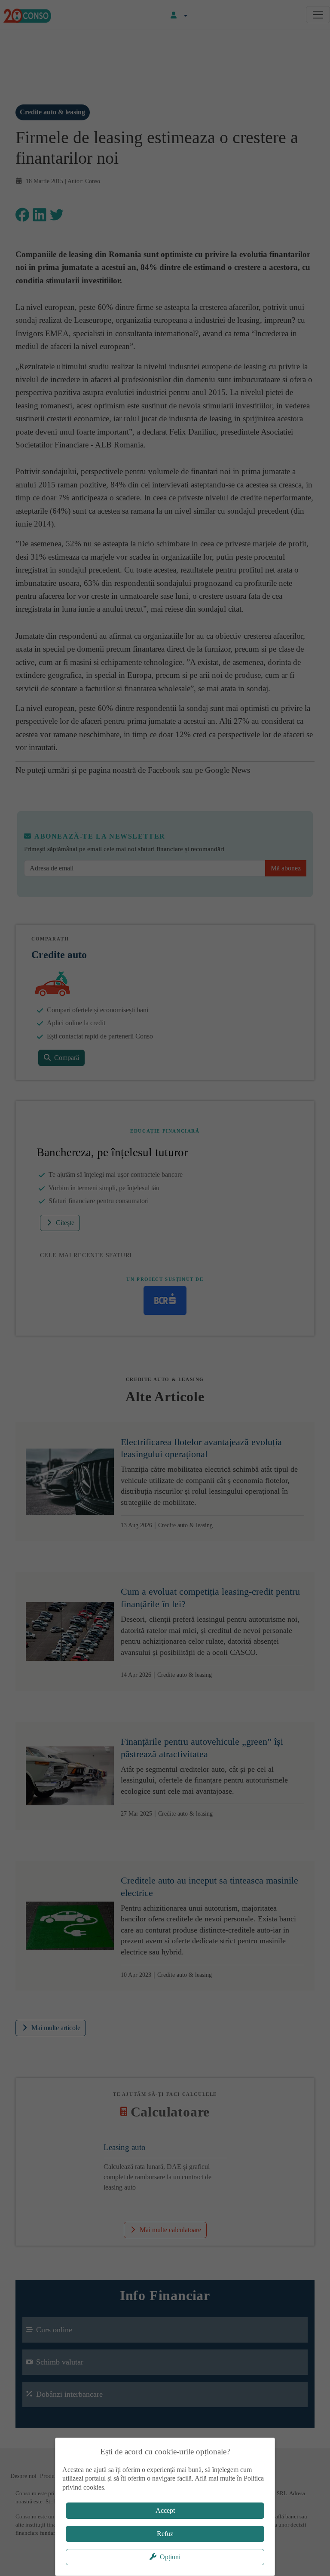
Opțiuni (170, 2557)
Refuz (165, 2534)
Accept (165, 2510)
